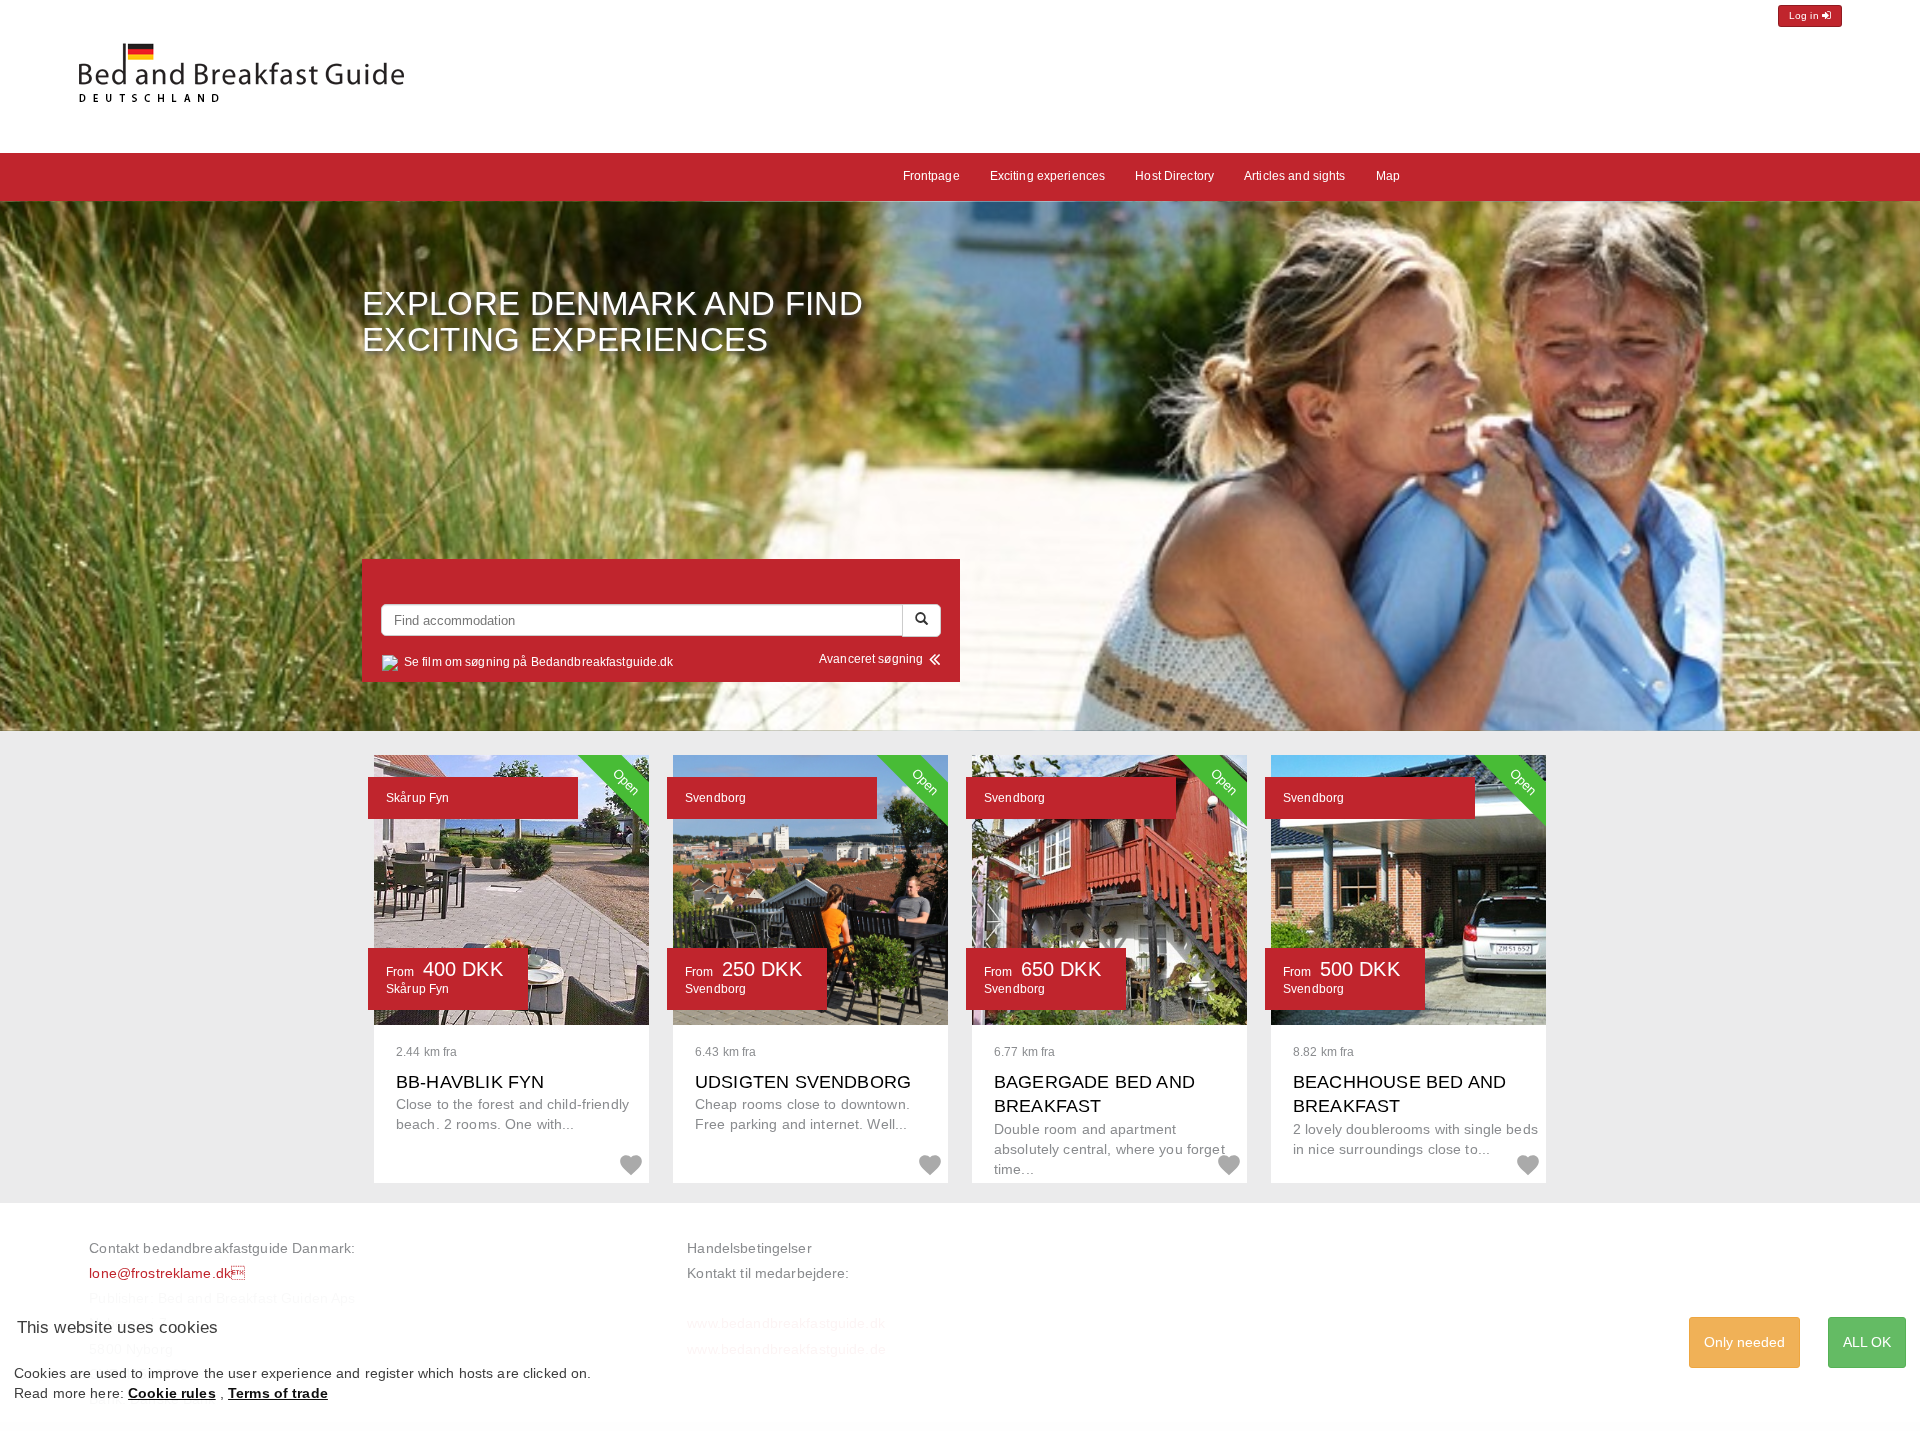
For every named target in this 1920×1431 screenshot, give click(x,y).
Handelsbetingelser (749, 1248)
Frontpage (931, 176)
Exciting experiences (1048, 176)
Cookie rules (172, 1393)
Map (1388, 176)
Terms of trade (278, 1393)
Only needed (1744, 1342)
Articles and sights (1294, 176)
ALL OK (1867, 1342)
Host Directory (1174, 176)
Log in (1805, 15)
